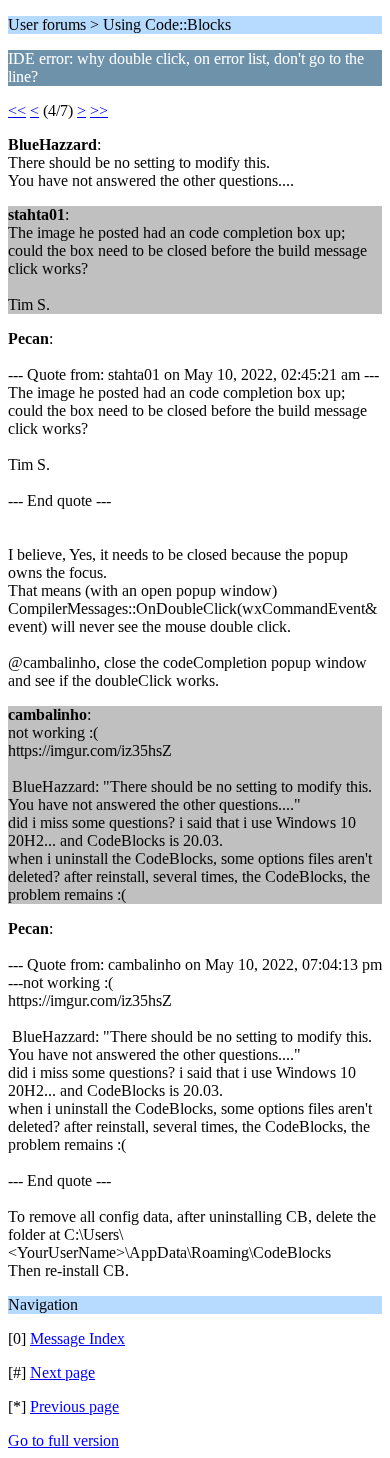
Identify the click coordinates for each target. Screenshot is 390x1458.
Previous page (74, 1406)
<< (17, 110)
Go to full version (63, 1440)
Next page (62, 1372)
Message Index (77, 1338)
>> (99, 110)
